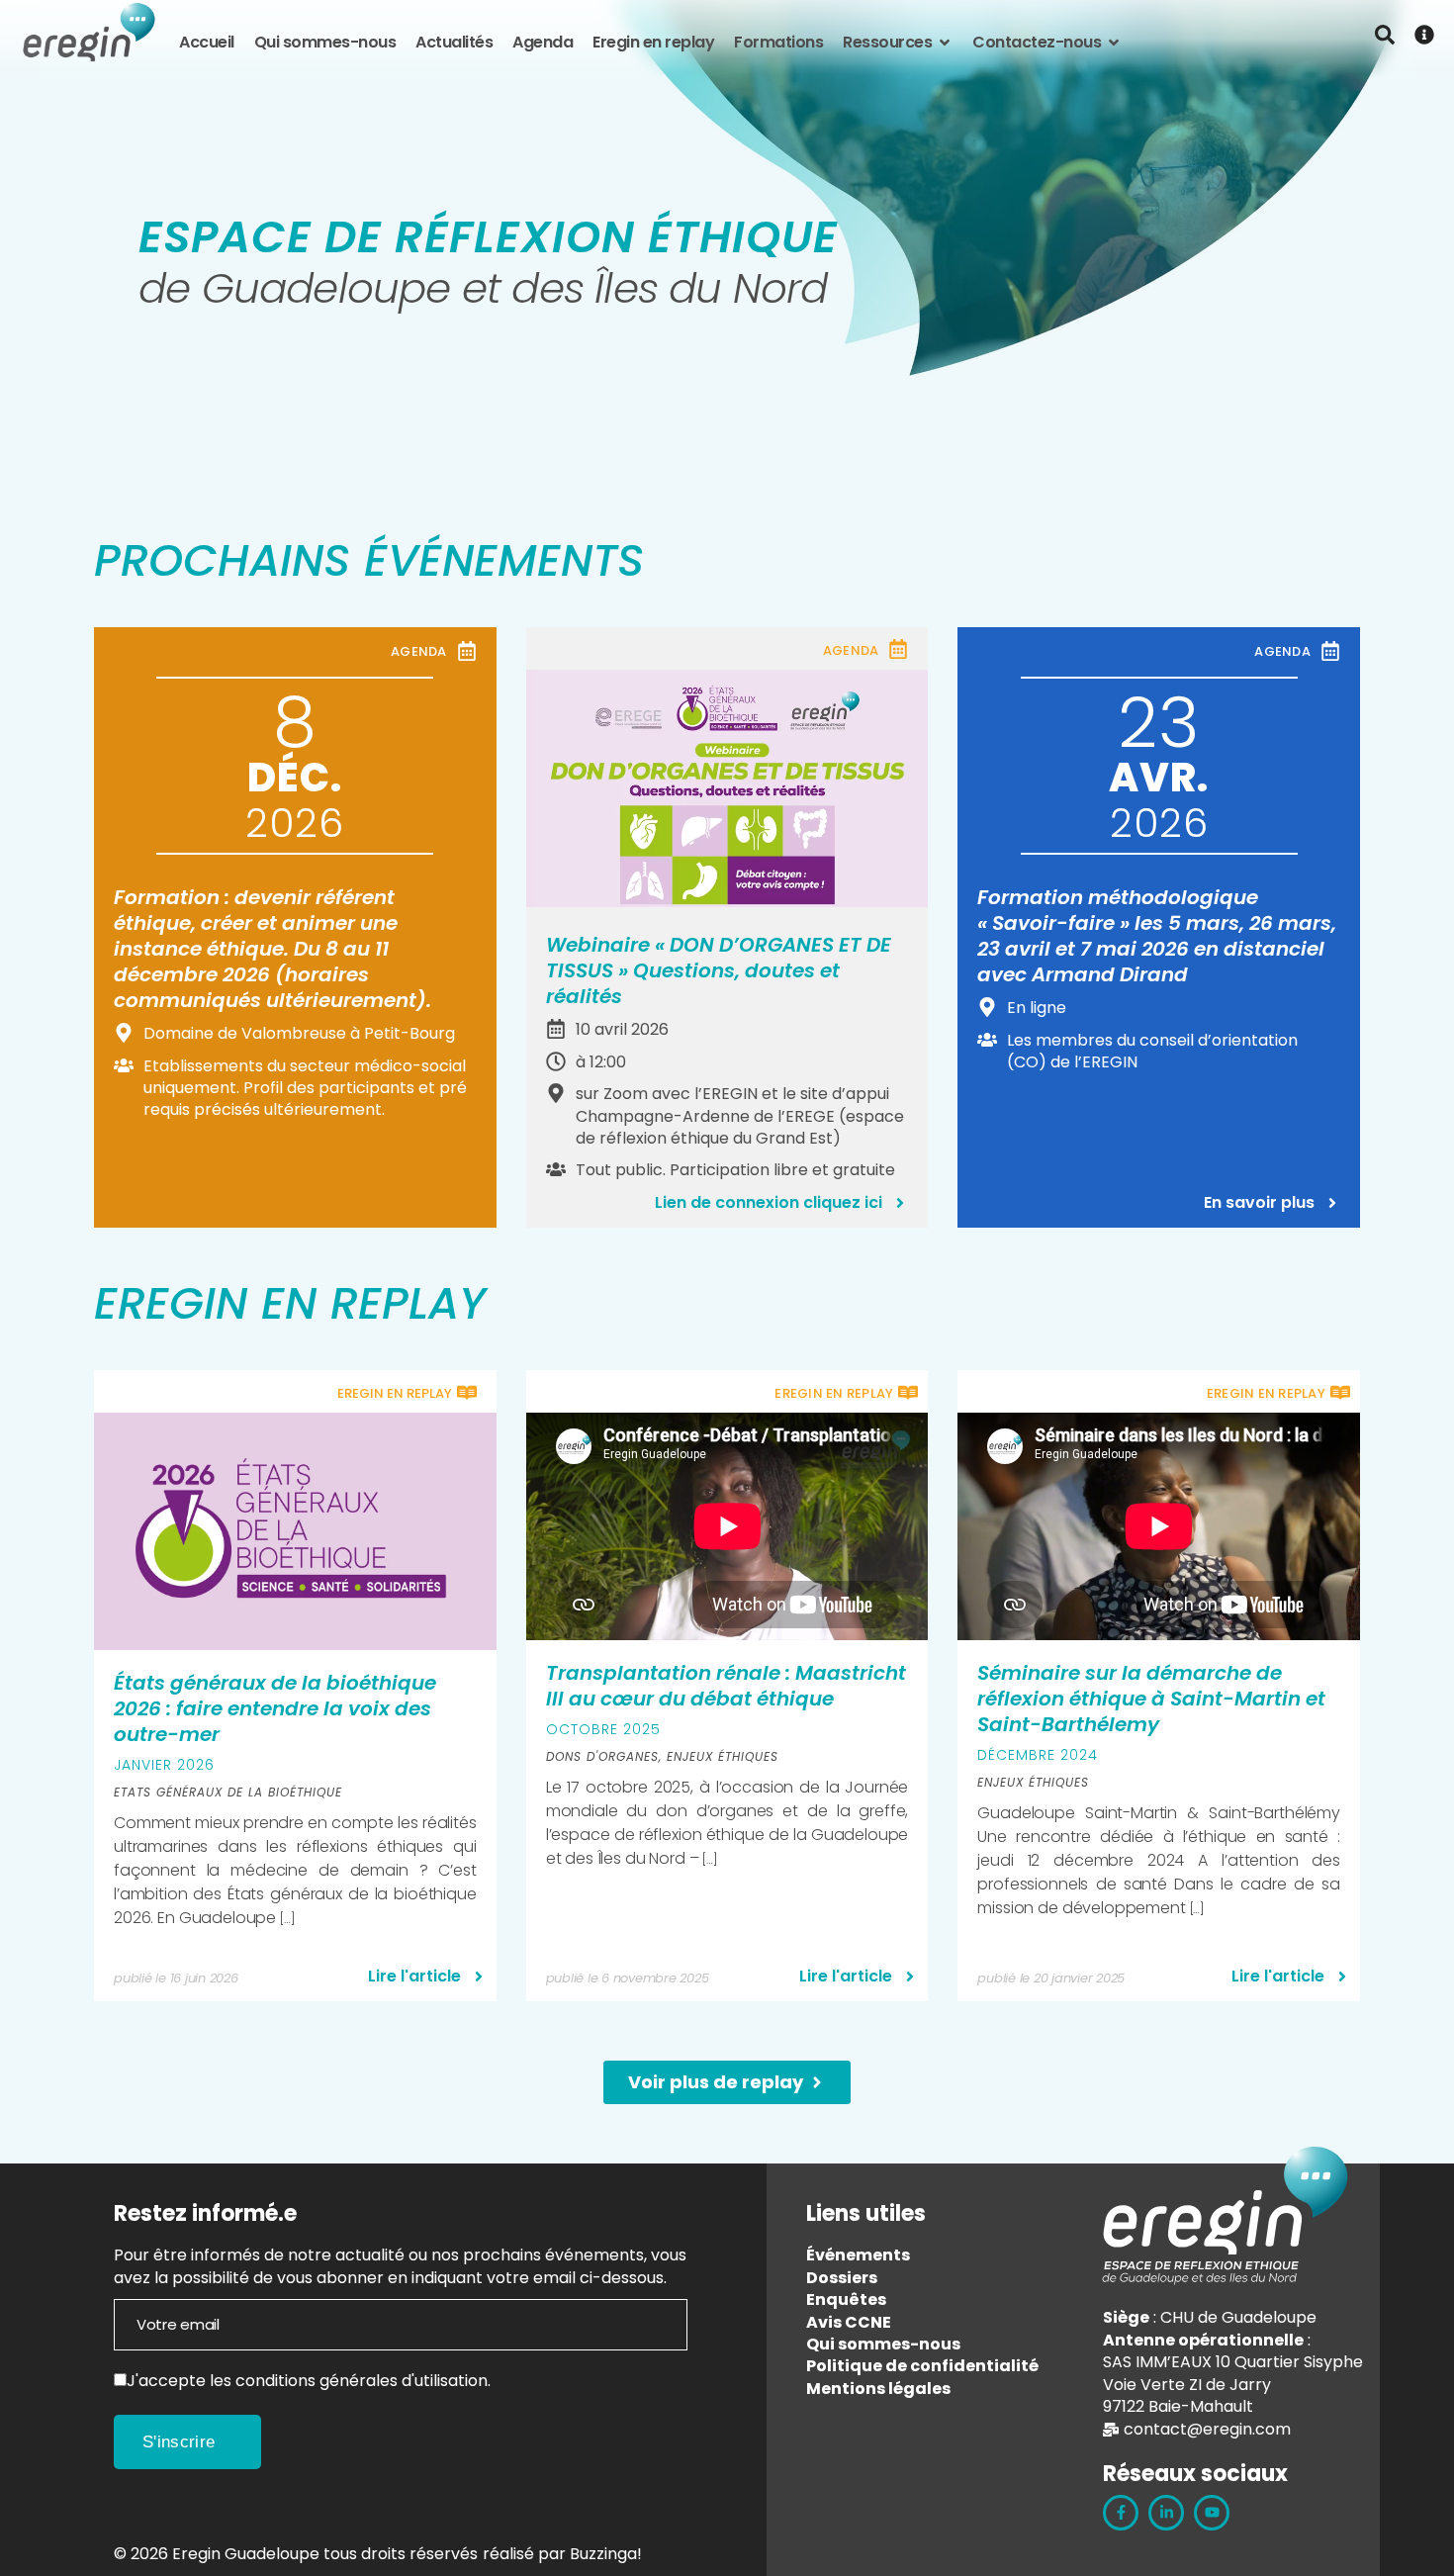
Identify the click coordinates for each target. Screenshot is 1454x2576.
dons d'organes (602, 1756)
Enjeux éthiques (723, 1756)
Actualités (454, 43)
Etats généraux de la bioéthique (228, 1792)
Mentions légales (878, 2389)
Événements (858, 2255)
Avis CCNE (849, 2322)
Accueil (207, 43)
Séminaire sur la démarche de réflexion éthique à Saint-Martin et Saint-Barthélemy (1151, 1699)
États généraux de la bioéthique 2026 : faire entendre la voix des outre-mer (275, 1708)
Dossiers (842, 2278)
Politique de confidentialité (922, 2366)
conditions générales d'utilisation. (363, 2381)
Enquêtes (846, 2300)
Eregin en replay (653, 43)
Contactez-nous (1037, 43)
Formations (778, 43)
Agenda (543, 43)
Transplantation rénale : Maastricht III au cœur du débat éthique (726, 1686)
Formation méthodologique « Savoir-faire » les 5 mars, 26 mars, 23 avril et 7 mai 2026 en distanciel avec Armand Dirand (1157, 936)
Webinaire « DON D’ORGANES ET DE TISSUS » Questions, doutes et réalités (719, 970)
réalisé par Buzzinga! (562, 2554)
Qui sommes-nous (325, 43)
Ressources (887, 43)
